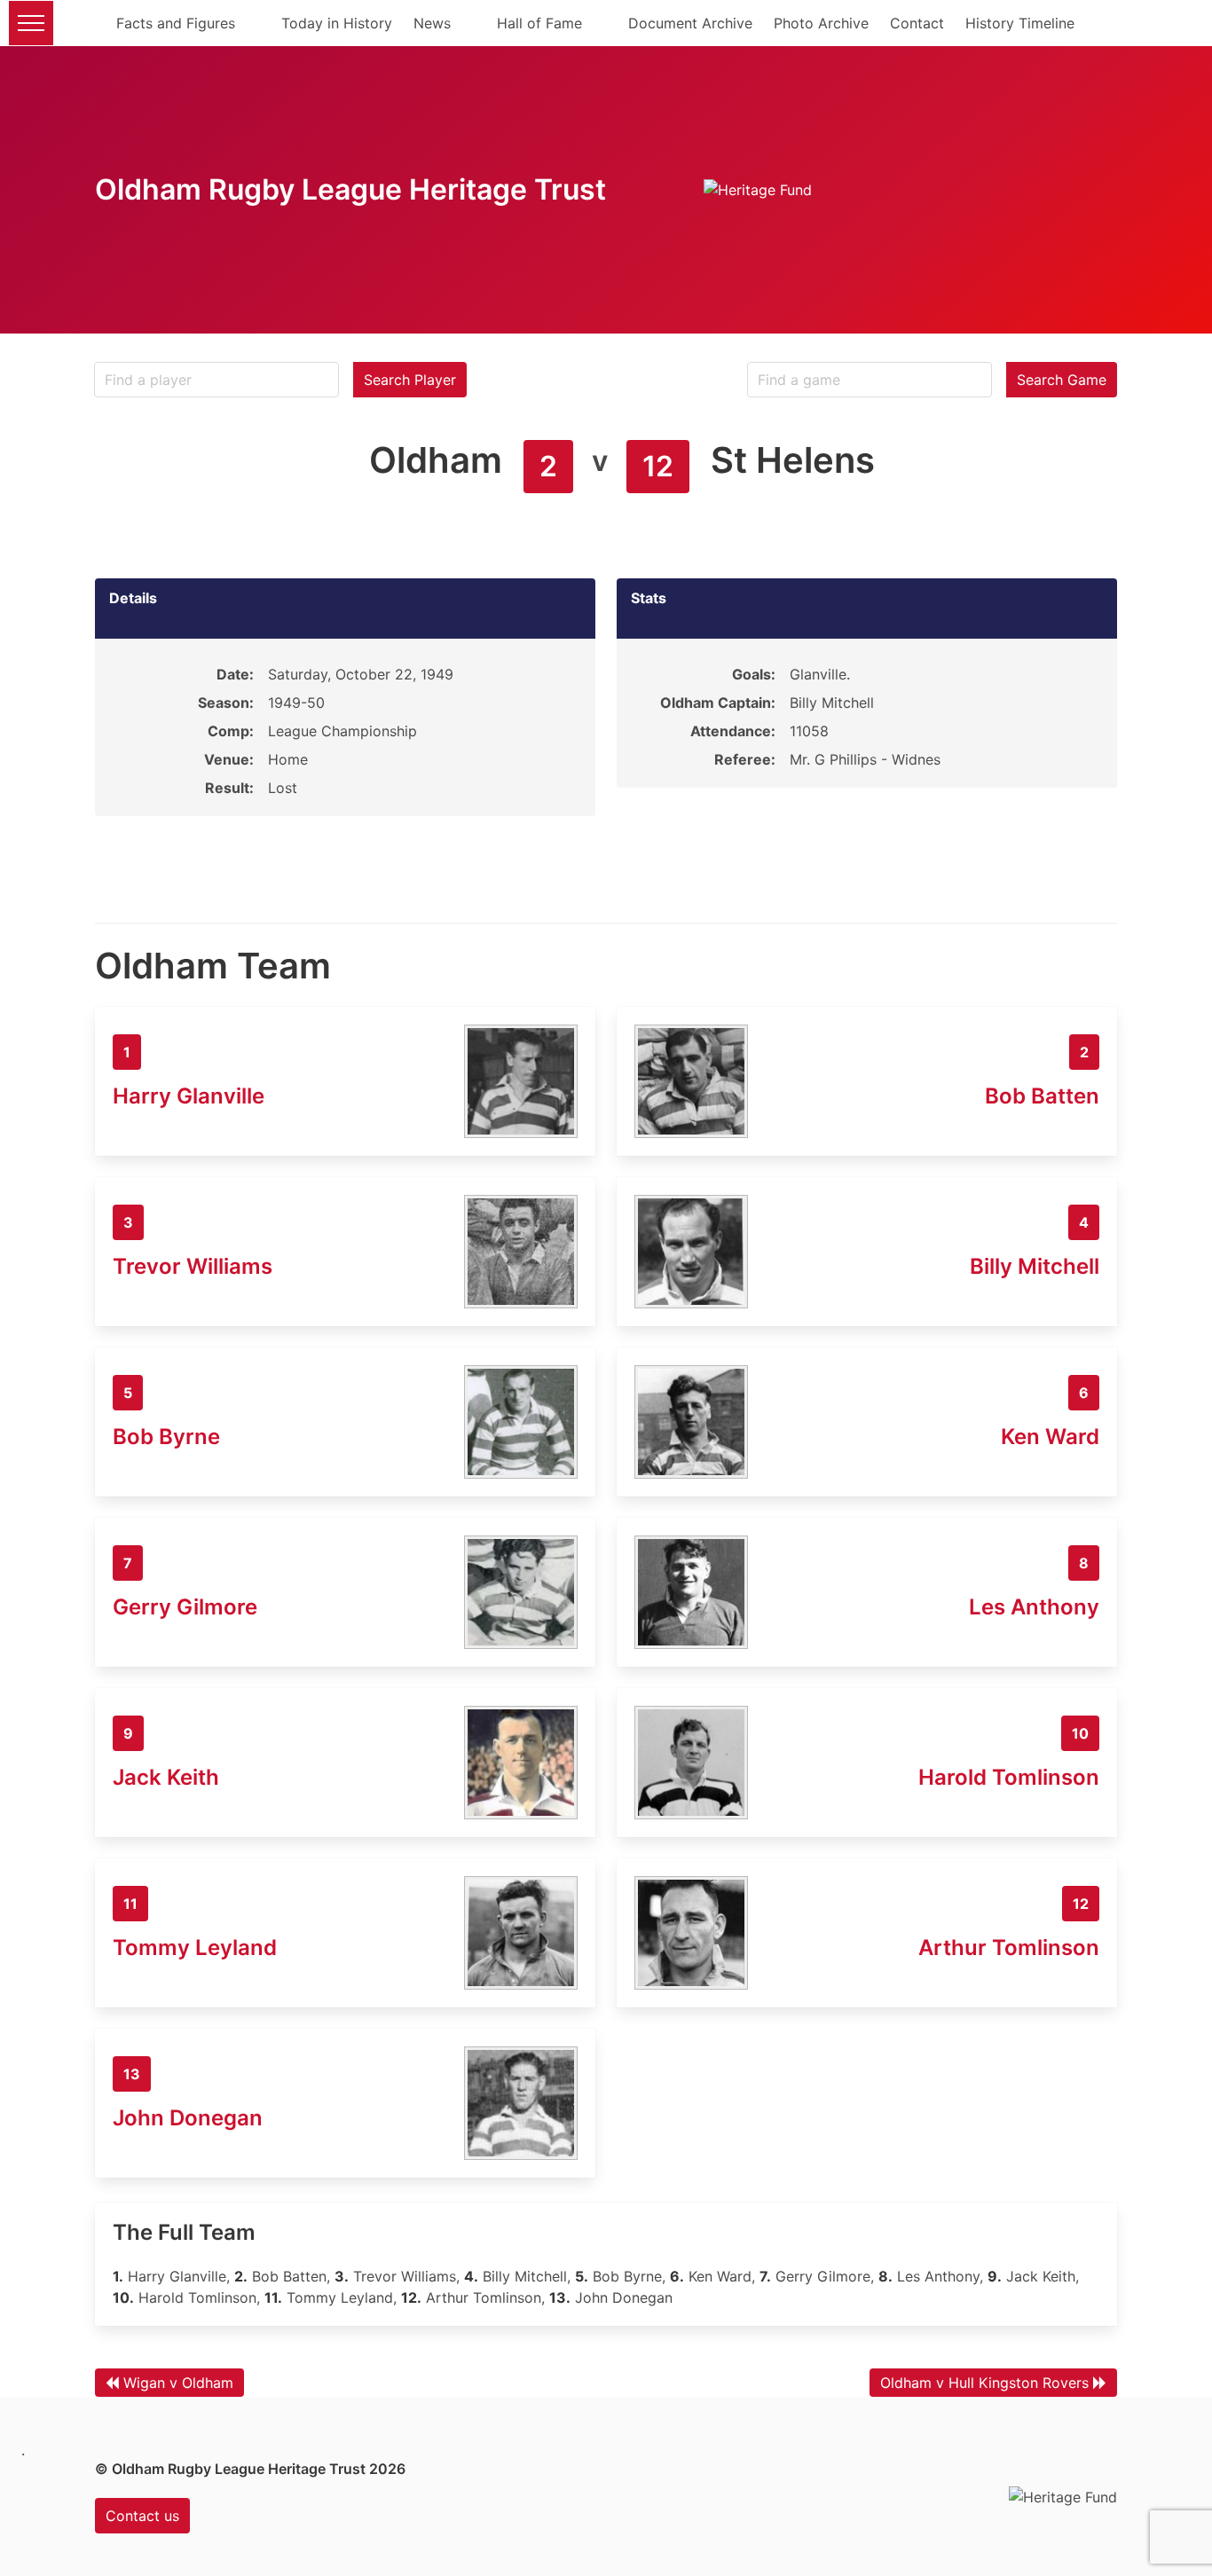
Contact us (142, 2516)
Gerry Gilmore (185, 1607)
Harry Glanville (189, 1096)
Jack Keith (166, 1777)
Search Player (410, 380)
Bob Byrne (166, 1437)
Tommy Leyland (195, 1948)
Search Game (1062, 380)
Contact (917, 23)
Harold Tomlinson (1009, 1777)
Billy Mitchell (1035, 1266)
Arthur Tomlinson (1009, 1948)
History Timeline (1020, 23)
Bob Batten (1042, 1096)
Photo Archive (821, 23)
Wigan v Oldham (178, 2383)
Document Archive (690, 23)
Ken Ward (1050, 1437)
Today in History (337, 23)
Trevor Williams (193, 1266)
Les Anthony (1034, 1607)
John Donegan (188, 2118)
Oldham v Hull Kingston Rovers (984, 2383)
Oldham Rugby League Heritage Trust (350, 189)
